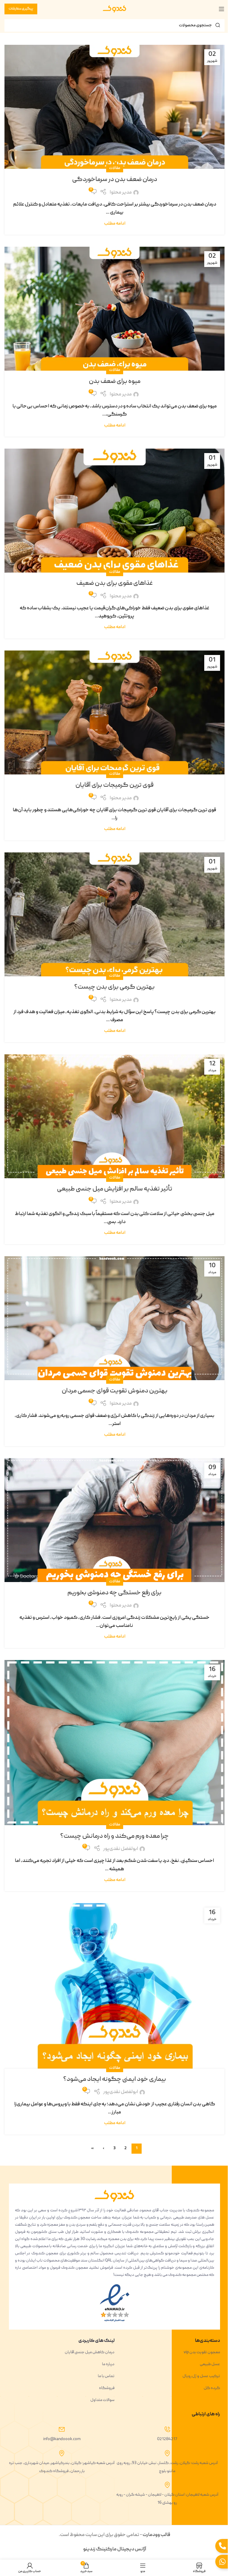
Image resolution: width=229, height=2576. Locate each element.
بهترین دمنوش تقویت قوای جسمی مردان (115, 1391)
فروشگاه (107, 2388)
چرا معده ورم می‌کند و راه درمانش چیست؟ (114, 1836)
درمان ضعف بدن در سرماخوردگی (115, 180)
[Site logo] (114, 9)
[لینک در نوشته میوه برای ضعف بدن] (114, 309)
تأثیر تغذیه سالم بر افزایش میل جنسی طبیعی (115, 1189)
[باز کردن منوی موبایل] (222, 9)
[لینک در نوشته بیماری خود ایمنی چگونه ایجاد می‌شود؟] (114, 1986)
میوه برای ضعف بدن (115, 382)
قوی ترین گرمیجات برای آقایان (114, 785)
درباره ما (108, 2364)
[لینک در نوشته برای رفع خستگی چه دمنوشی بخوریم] (114, 1520)
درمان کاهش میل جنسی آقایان (90, 2352)
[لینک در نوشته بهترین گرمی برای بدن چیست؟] (114, 914)
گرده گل (212, 2388)
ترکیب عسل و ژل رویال (201, 2376)
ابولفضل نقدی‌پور (121, 1849)
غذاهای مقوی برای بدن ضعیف (115, 583)
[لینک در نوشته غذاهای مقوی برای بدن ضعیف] (114, 511)
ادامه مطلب (115, 224)
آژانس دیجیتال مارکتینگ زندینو (115, 2549)
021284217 (167, 2439)
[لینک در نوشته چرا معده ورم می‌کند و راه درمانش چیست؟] (114, 1743)
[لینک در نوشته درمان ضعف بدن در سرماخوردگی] (114, 107)
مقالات (115, 168)
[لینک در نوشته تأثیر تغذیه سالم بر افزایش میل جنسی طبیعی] (114, 1116)
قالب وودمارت (156, 2535)
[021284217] (167, 2429)
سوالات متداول (102, 2400)
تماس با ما (106, 2376)
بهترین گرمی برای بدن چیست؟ (114, 987)
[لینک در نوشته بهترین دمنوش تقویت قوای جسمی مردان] (114, 1318)
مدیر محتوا (121, 193)
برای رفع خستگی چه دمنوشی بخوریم (114, 1593)
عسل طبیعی (210, 2364)
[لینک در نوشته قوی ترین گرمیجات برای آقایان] (114, 712)
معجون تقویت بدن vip (202, 2352)
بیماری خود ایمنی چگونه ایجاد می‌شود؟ (115, 2079)
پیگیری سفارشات (21, 9)
